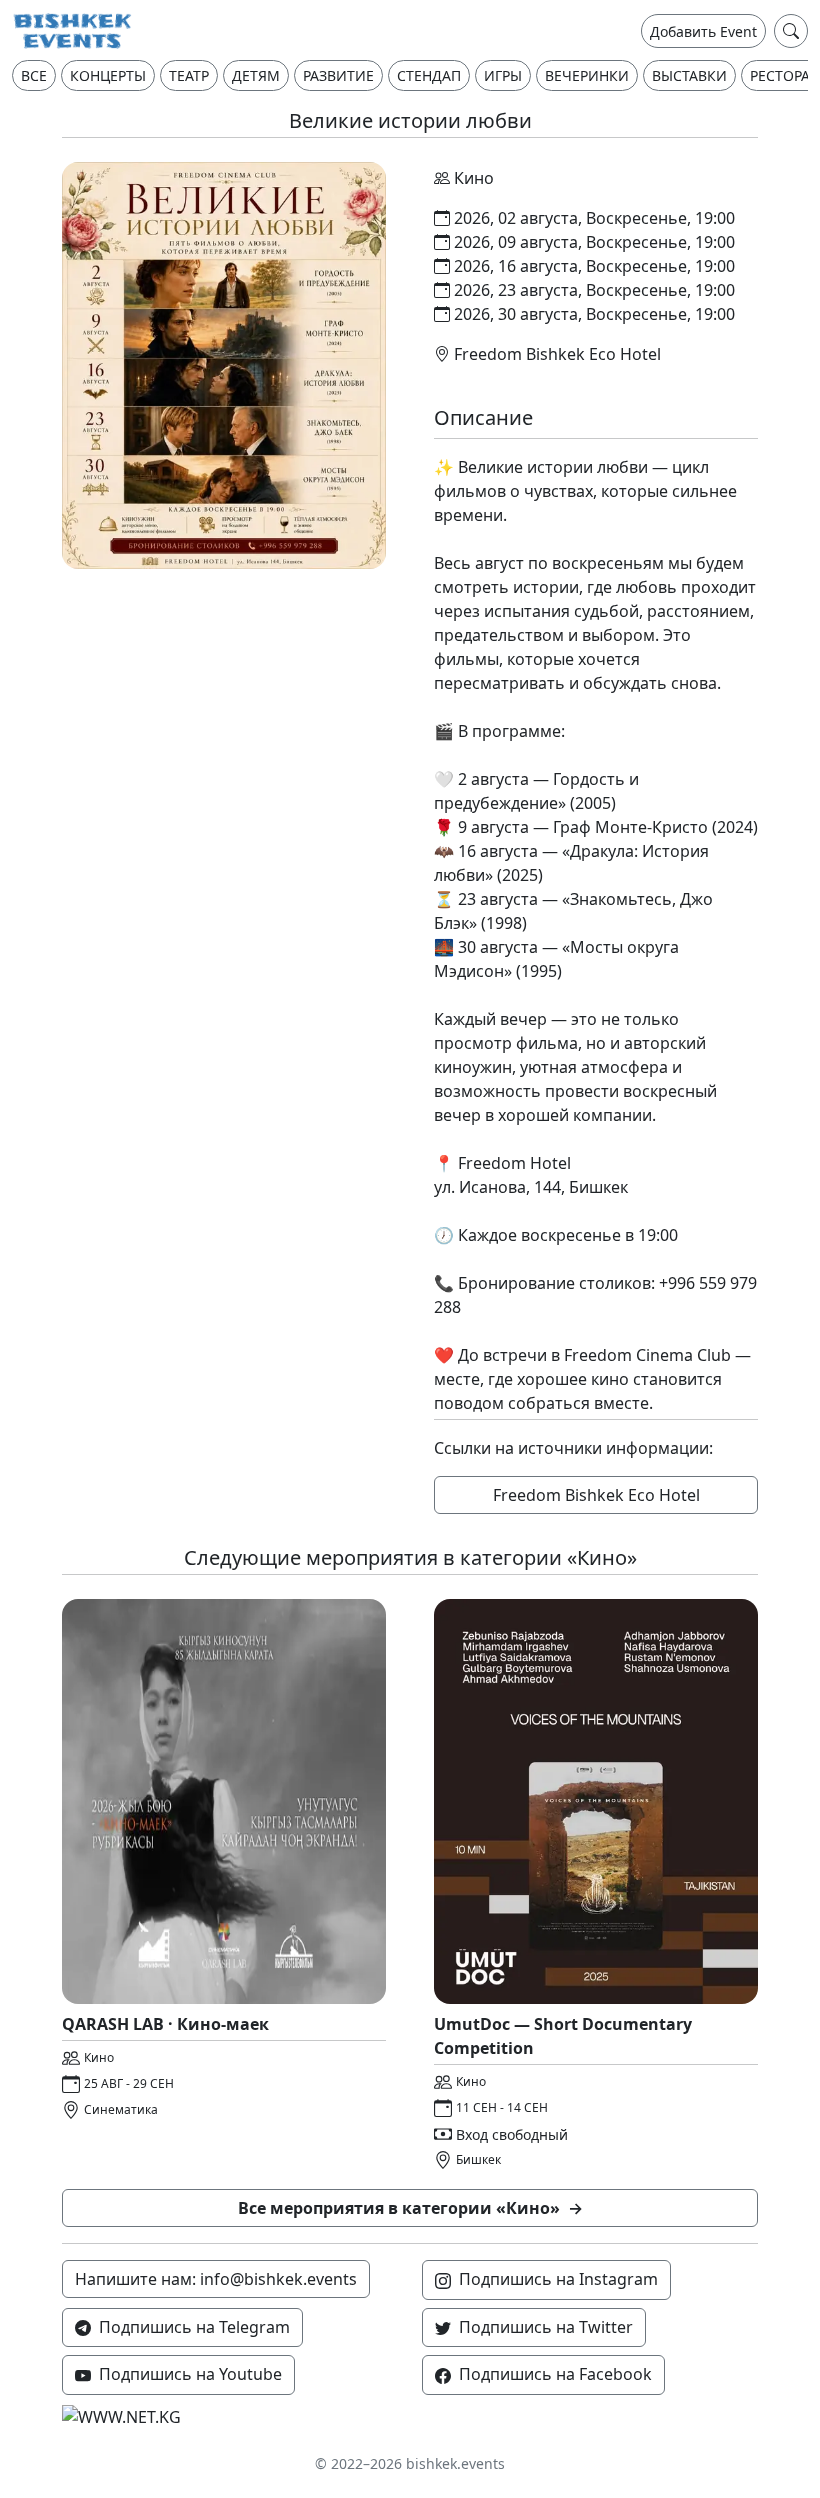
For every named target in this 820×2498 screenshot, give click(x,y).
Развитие (338, 75)
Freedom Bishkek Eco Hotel (596, 1495)
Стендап (429, 75)
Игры (503, 75)
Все (34, 75)
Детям (256, 75)
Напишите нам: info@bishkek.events (216, 2279)
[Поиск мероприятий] (791, 31)
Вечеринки (587, 75)
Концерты (108, 75)
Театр (189, 75)
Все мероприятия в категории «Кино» (410, 2208)
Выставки (689, 75)
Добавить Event (703, 31)
